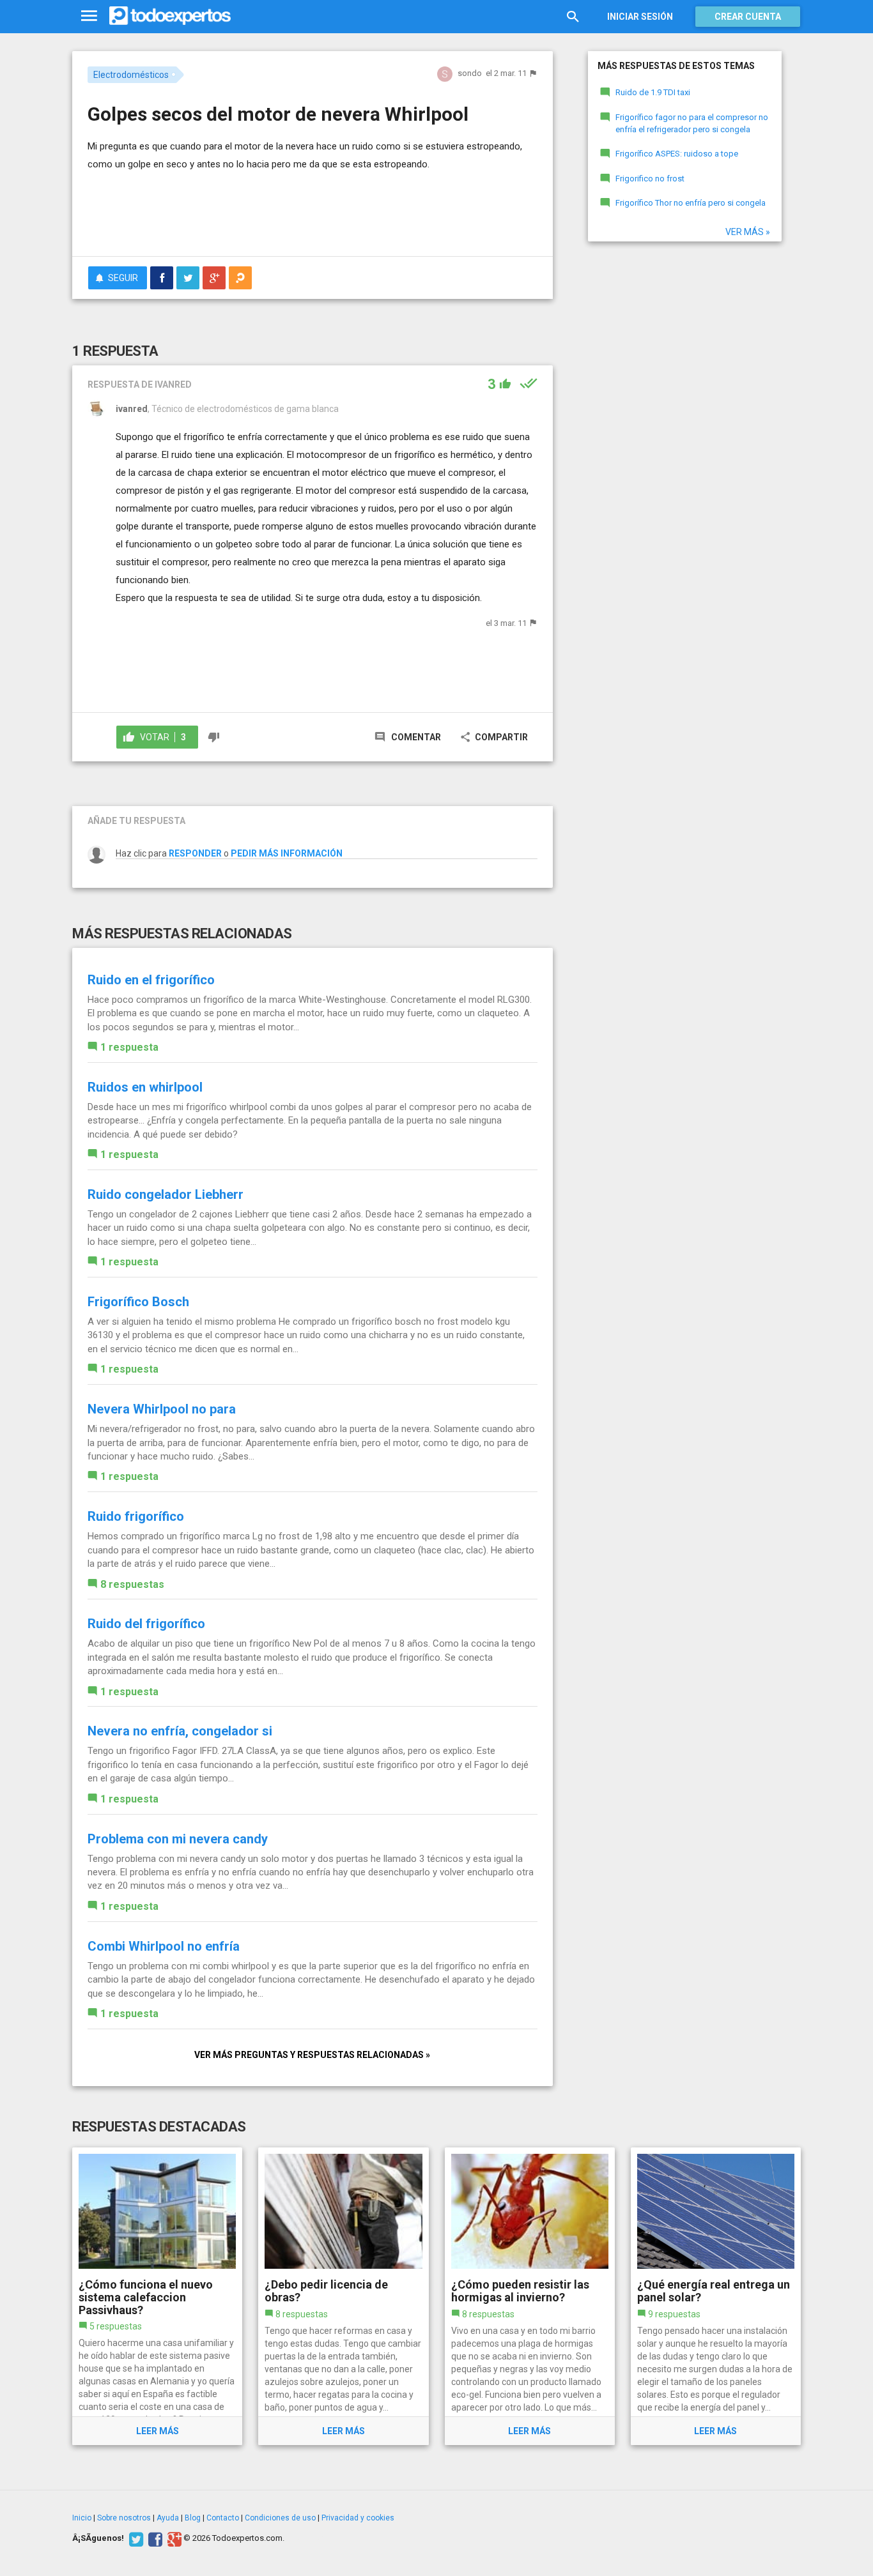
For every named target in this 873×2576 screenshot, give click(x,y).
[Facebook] (154, 2538)
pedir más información (287, 853)
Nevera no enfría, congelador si (180, 1731)
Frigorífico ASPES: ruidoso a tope (677, 154)
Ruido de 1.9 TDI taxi (653, 92)
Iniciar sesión (640, 17)
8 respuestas (132, 1584)
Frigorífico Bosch (138, 1302)
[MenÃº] (89, 16)
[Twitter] (135, 2538)
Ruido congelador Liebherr (166, 1194)
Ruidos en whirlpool (145, 1087)
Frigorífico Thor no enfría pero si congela (691, 203)
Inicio (82, 2518)
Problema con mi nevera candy (178, 1839)
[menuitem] (162, 278)
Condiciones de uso (280, 2518)
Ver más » (748, 232)
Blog (193, 2518)
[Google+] (173, 2538)
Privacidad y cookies (358, 2518)
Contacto (223, 2518)
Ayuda (168, 2518)
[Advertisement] (313, 211)
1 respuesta (129, 1047)
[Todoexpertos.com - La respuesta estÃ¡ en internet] (170, 16)
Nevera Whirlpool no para (162, 1409)
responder (195, 853)
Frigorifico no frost (650, 179)
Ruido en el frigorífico (151, 980)
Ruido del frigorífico (146, 1624)
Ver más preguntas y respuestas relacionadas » (312, 2055)
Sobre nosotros (124, 2518)
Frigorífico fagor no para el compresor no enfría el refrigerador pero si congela (692, 123)
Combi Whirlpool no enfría (164, 1946)
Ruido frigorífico (136, 1516)
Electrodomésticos (131, 75)
